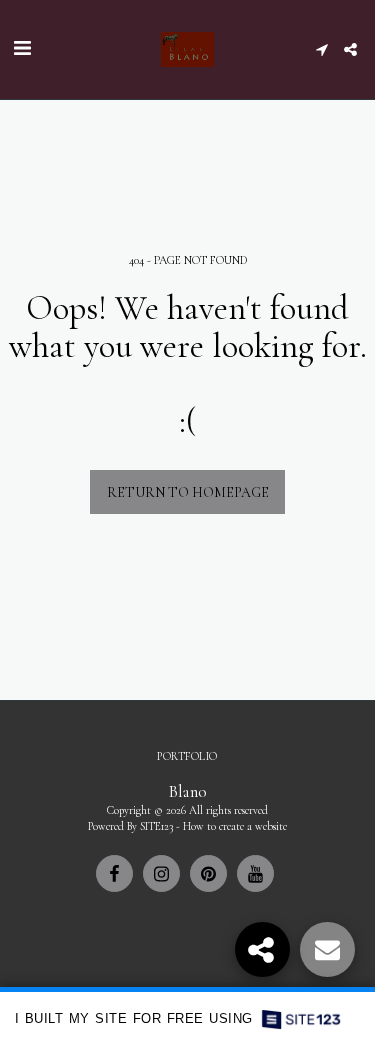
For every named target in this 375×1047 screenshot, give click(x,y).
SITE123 (156, 826)
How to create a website (235, 826)
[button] (22, 49)
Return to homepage (188, 492)
